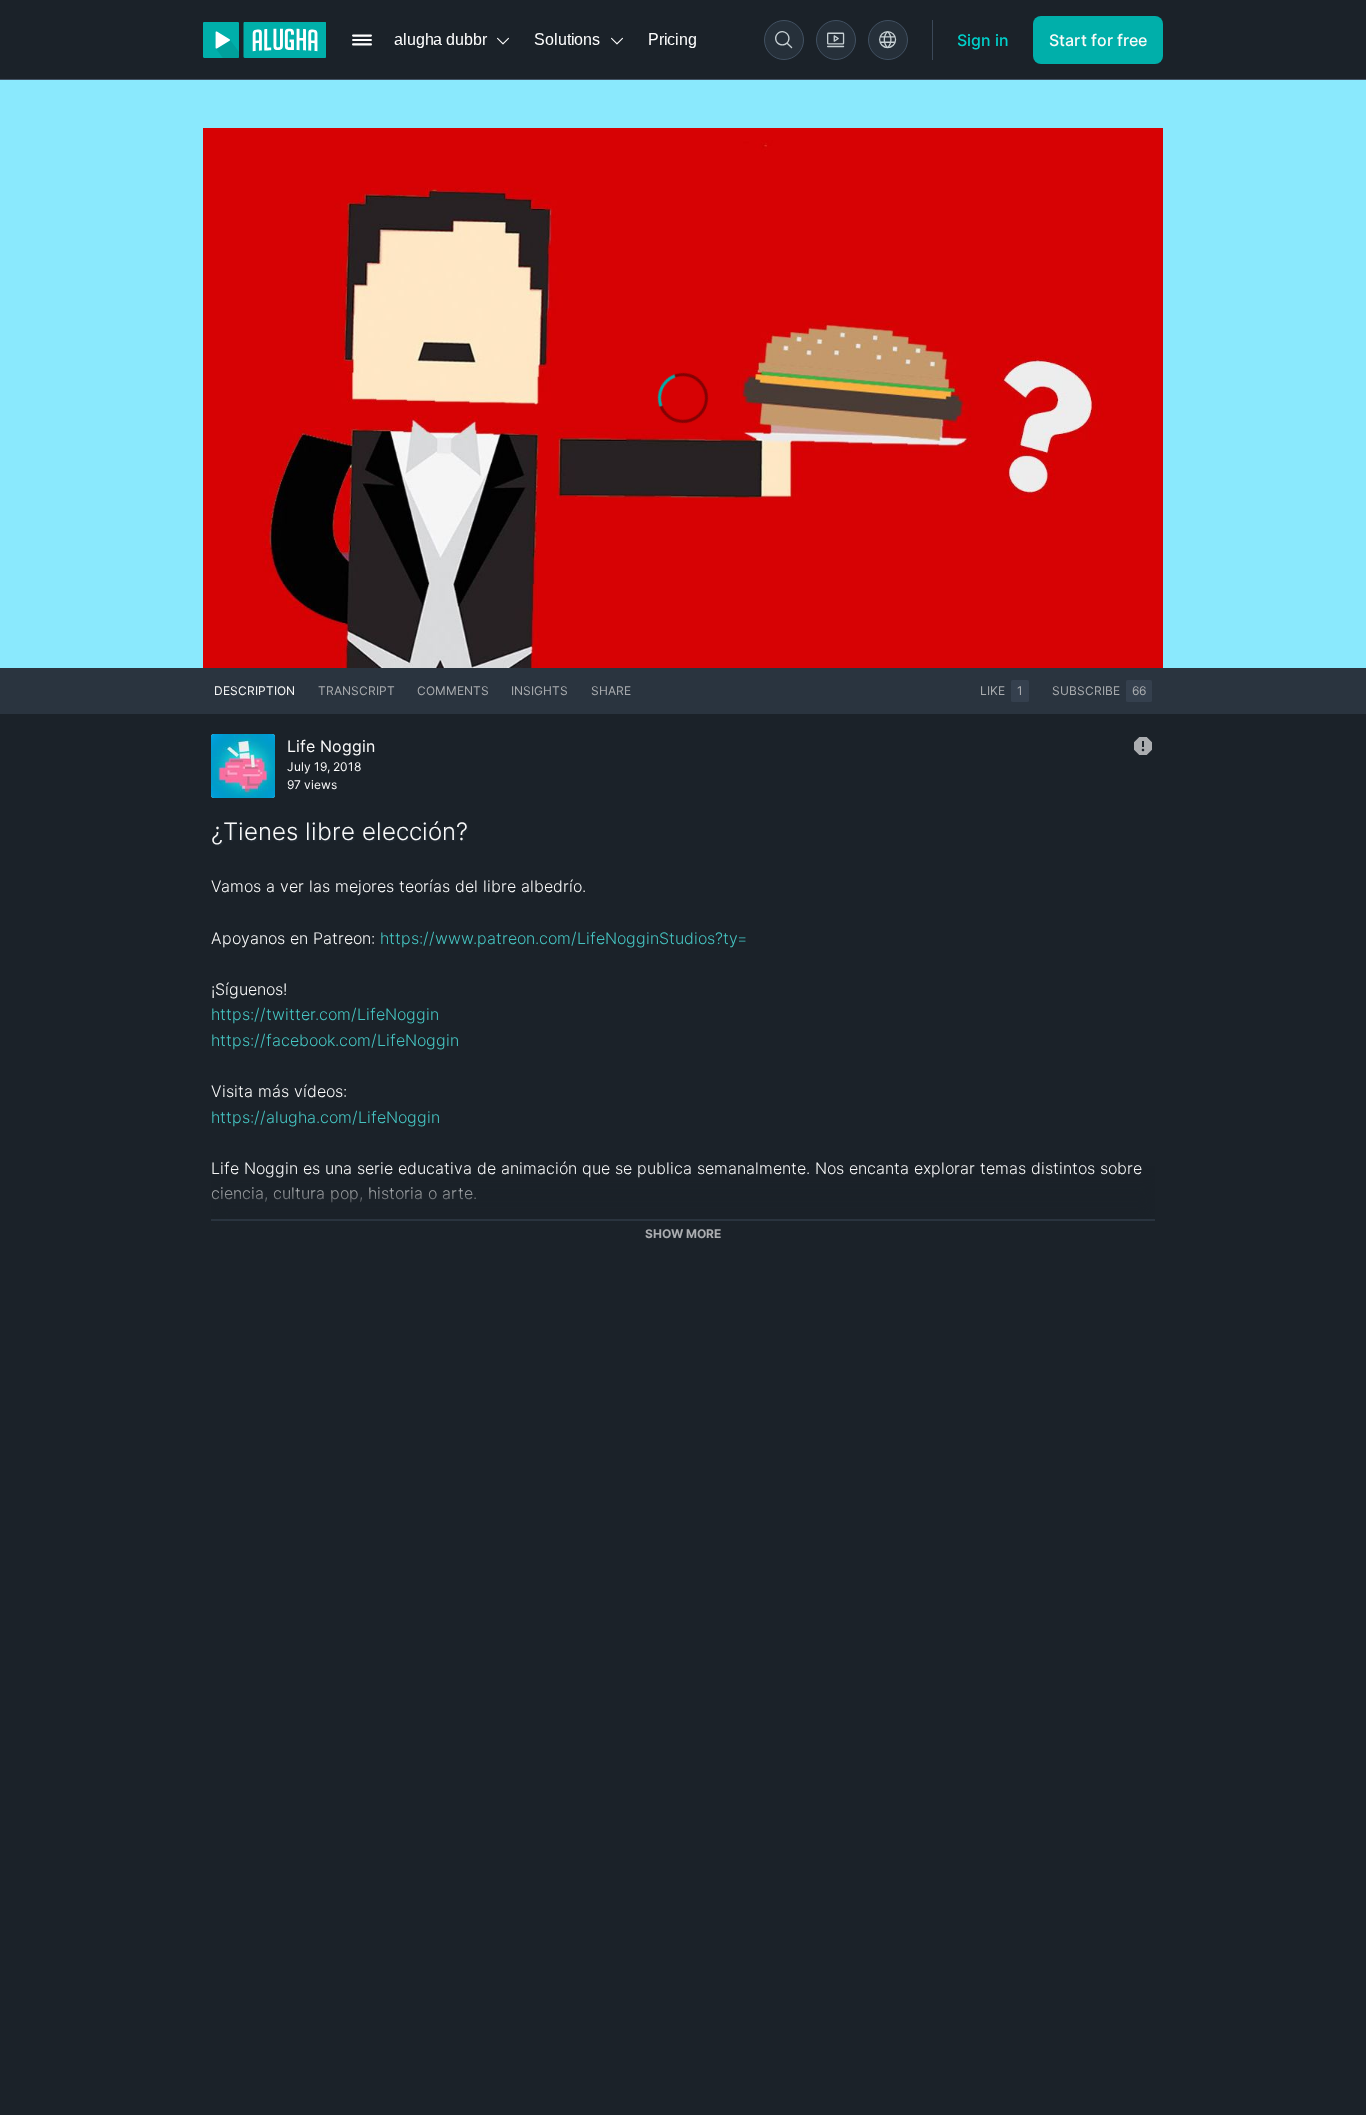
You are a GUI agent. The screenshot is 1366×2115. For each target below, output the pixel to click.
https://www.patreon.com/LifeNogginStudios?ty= (563, 938)
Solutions (567, 39)
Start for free (1098, 40)
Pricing (672, 39)
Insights (539, 690)
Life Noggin (331, 746)
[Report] (1143, 746)
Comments (453, 690)
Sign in (983, 40)
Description (254, 690)
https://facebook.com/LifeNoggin (335, 1040)
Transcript (356, 690)
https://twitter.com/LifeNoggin (325, 1014)
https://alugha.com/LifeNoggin (325, 1117)
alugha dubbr (440, 39)
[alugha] (264, 40)
